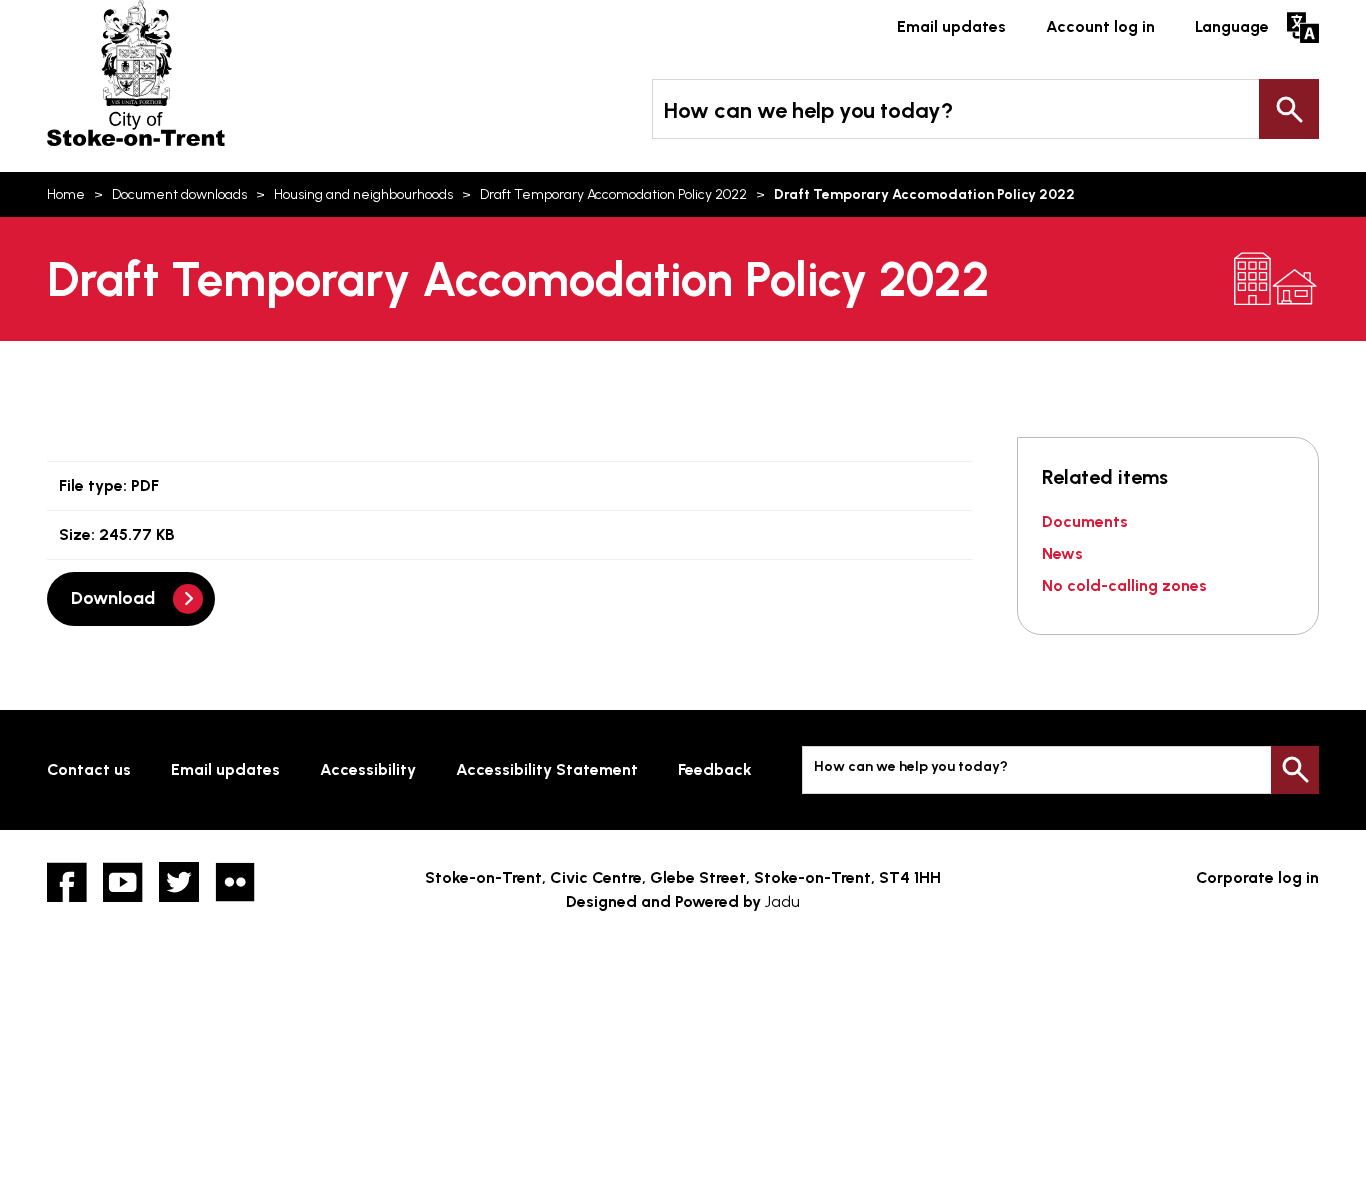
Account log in (1100, 26)
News (1062, 553)
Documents (1085, 521)
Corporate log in (1257, 877)
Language (1232, 26)
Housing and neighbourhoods (363, 194)
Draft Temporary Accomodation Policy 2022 (613, 194)
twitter (179, 882)
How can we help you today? (808, 110)
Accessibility (368, 769)
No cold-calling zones (1124, 585)
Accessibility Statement (547, 769)
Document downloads (179, 194)
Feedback (715, 769)
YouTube (123, 882)
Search (1289, 109)
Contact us (89, 769)
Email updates (951, 26)
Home (66, 194)
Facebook (67, 882)
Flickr (235, 882)
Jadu (782, 901)
